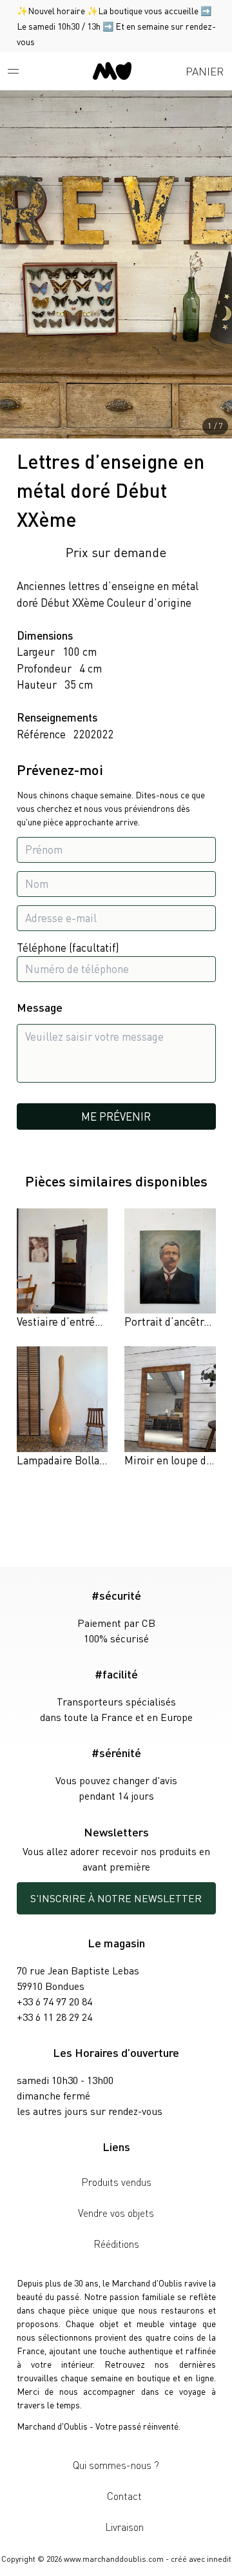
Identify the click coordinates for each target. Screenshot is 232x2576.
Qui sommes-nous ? (116, 2465)
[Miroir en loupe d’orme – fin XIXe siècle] (170, 1407)
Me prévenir (116, 1116)
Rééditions (116, 2244)
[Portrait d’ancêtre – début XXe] (170, 1269)
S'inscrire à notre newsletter (116, 1898)
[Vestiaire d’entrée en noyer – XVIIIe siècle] (63, 1269)
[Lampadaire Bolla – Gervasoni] (63, 1407)
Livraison (124, 2527)
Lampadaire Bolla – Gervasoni (87, 1460)
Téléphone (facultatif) (68, 947)
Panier (205, 71)
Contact (124, 2496)
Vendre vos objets (116, 2213)
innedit (219, 2559)
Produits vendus (116, 2182)
